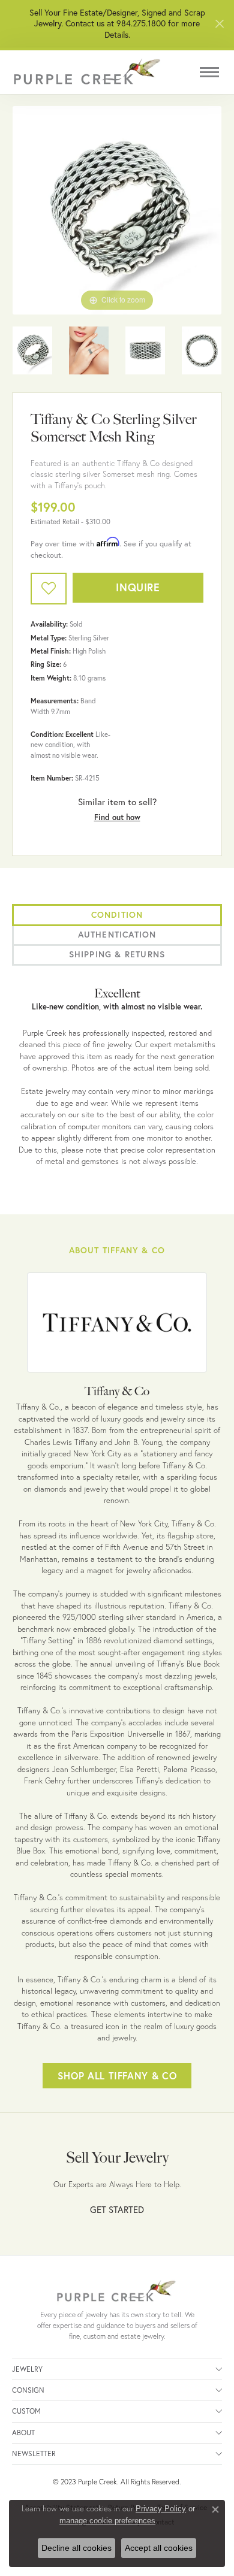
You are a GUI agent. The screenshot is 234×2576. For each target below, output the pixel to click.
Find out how (117, 817)
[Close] (219, 24)
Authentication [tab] (117, 935)
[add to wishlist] (49, 589)
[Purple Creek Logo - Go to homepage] (87, 72)
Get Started (117, 2209)
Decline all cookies (76, 2548)
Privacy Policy (161, 2509)
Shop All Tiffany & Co (117, 2075)
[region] (117, 210)
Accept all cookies (159, 2548)
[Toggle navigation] (209, 72)
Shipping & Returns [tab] (117, 954)
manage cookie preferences (107, 2521)
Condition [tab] (117, 915)
